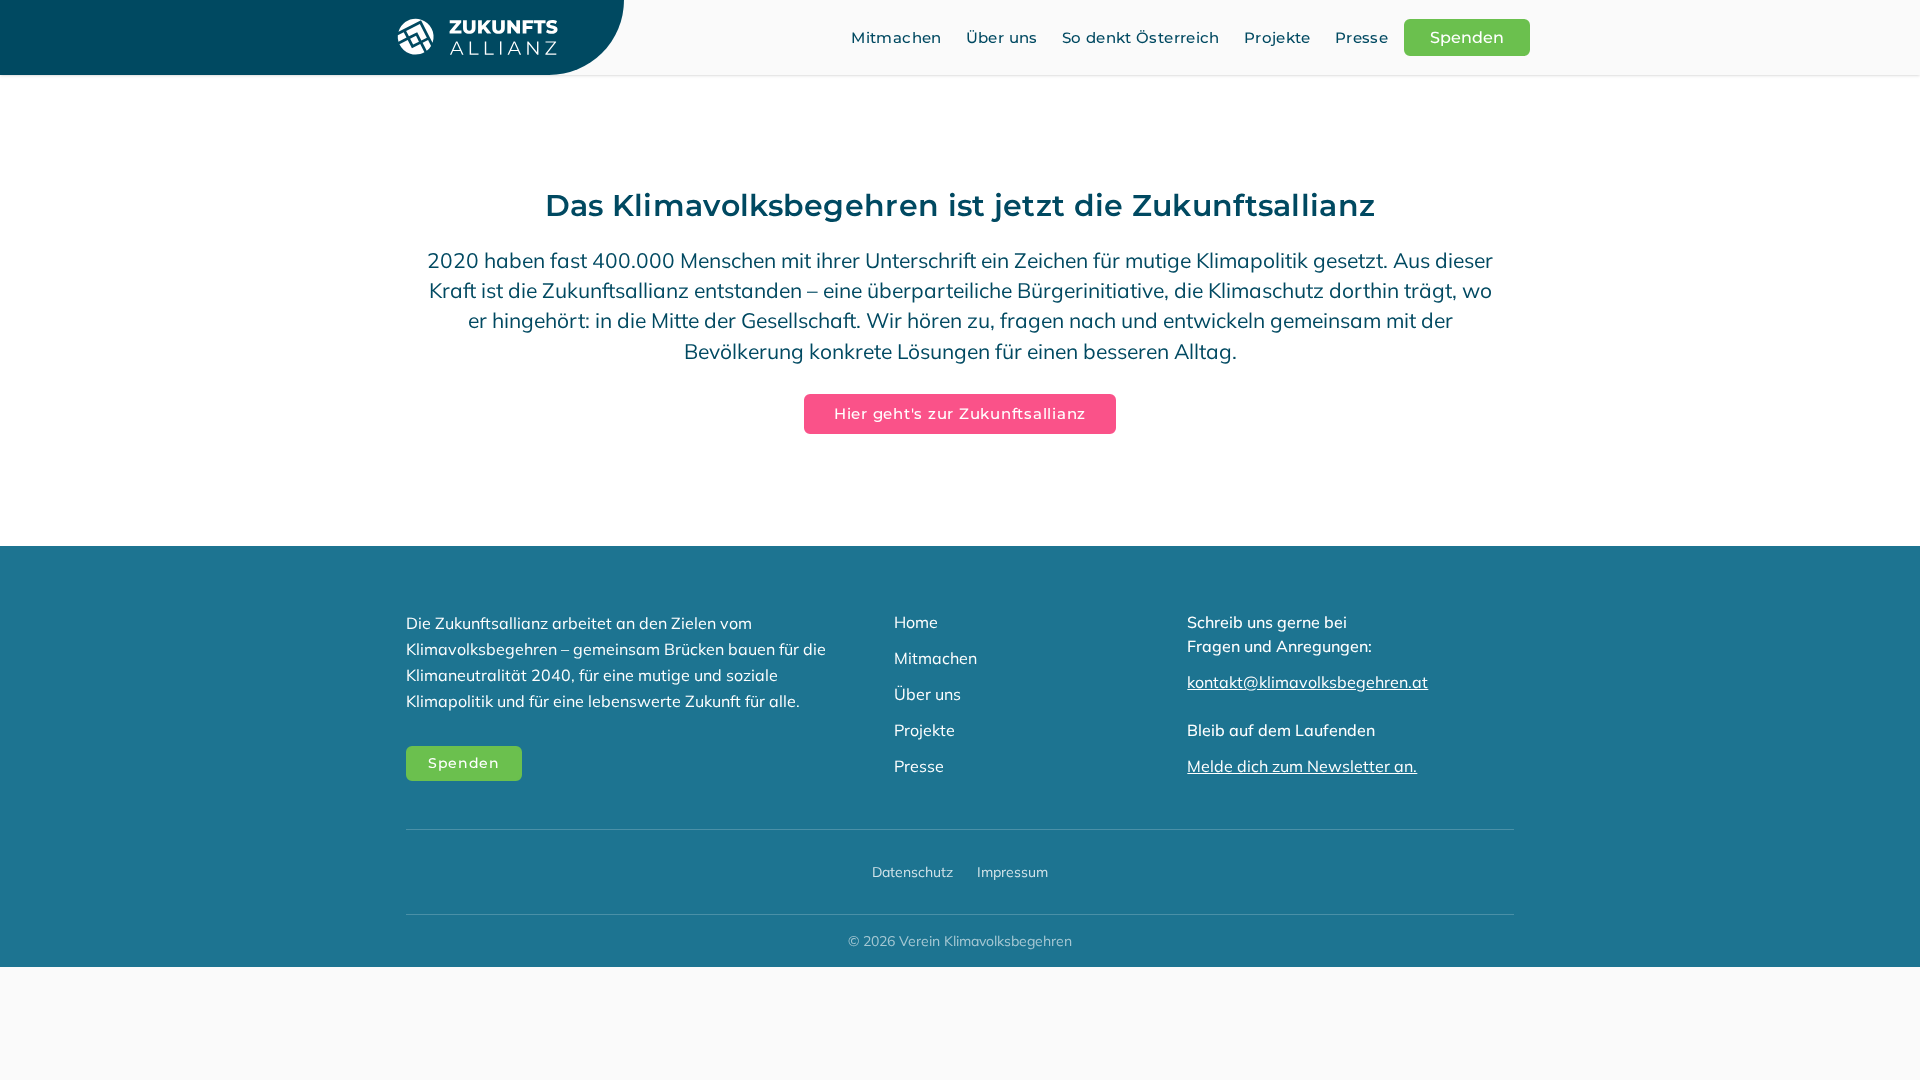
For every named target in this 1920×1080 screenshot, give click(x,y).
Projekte (1277, 37)
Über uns (1002, 37)
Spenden (1467, 37)
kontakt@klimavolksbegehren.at (1307, 682)
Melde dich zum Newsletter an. (1302, 766)
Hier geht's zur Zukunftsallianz (960, 413)
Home (916, 622)
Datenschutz (912, 872)
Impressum (1012, 872)
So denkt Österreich (1141, 37)
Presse (1361, 37)
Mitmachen (896, 37)
